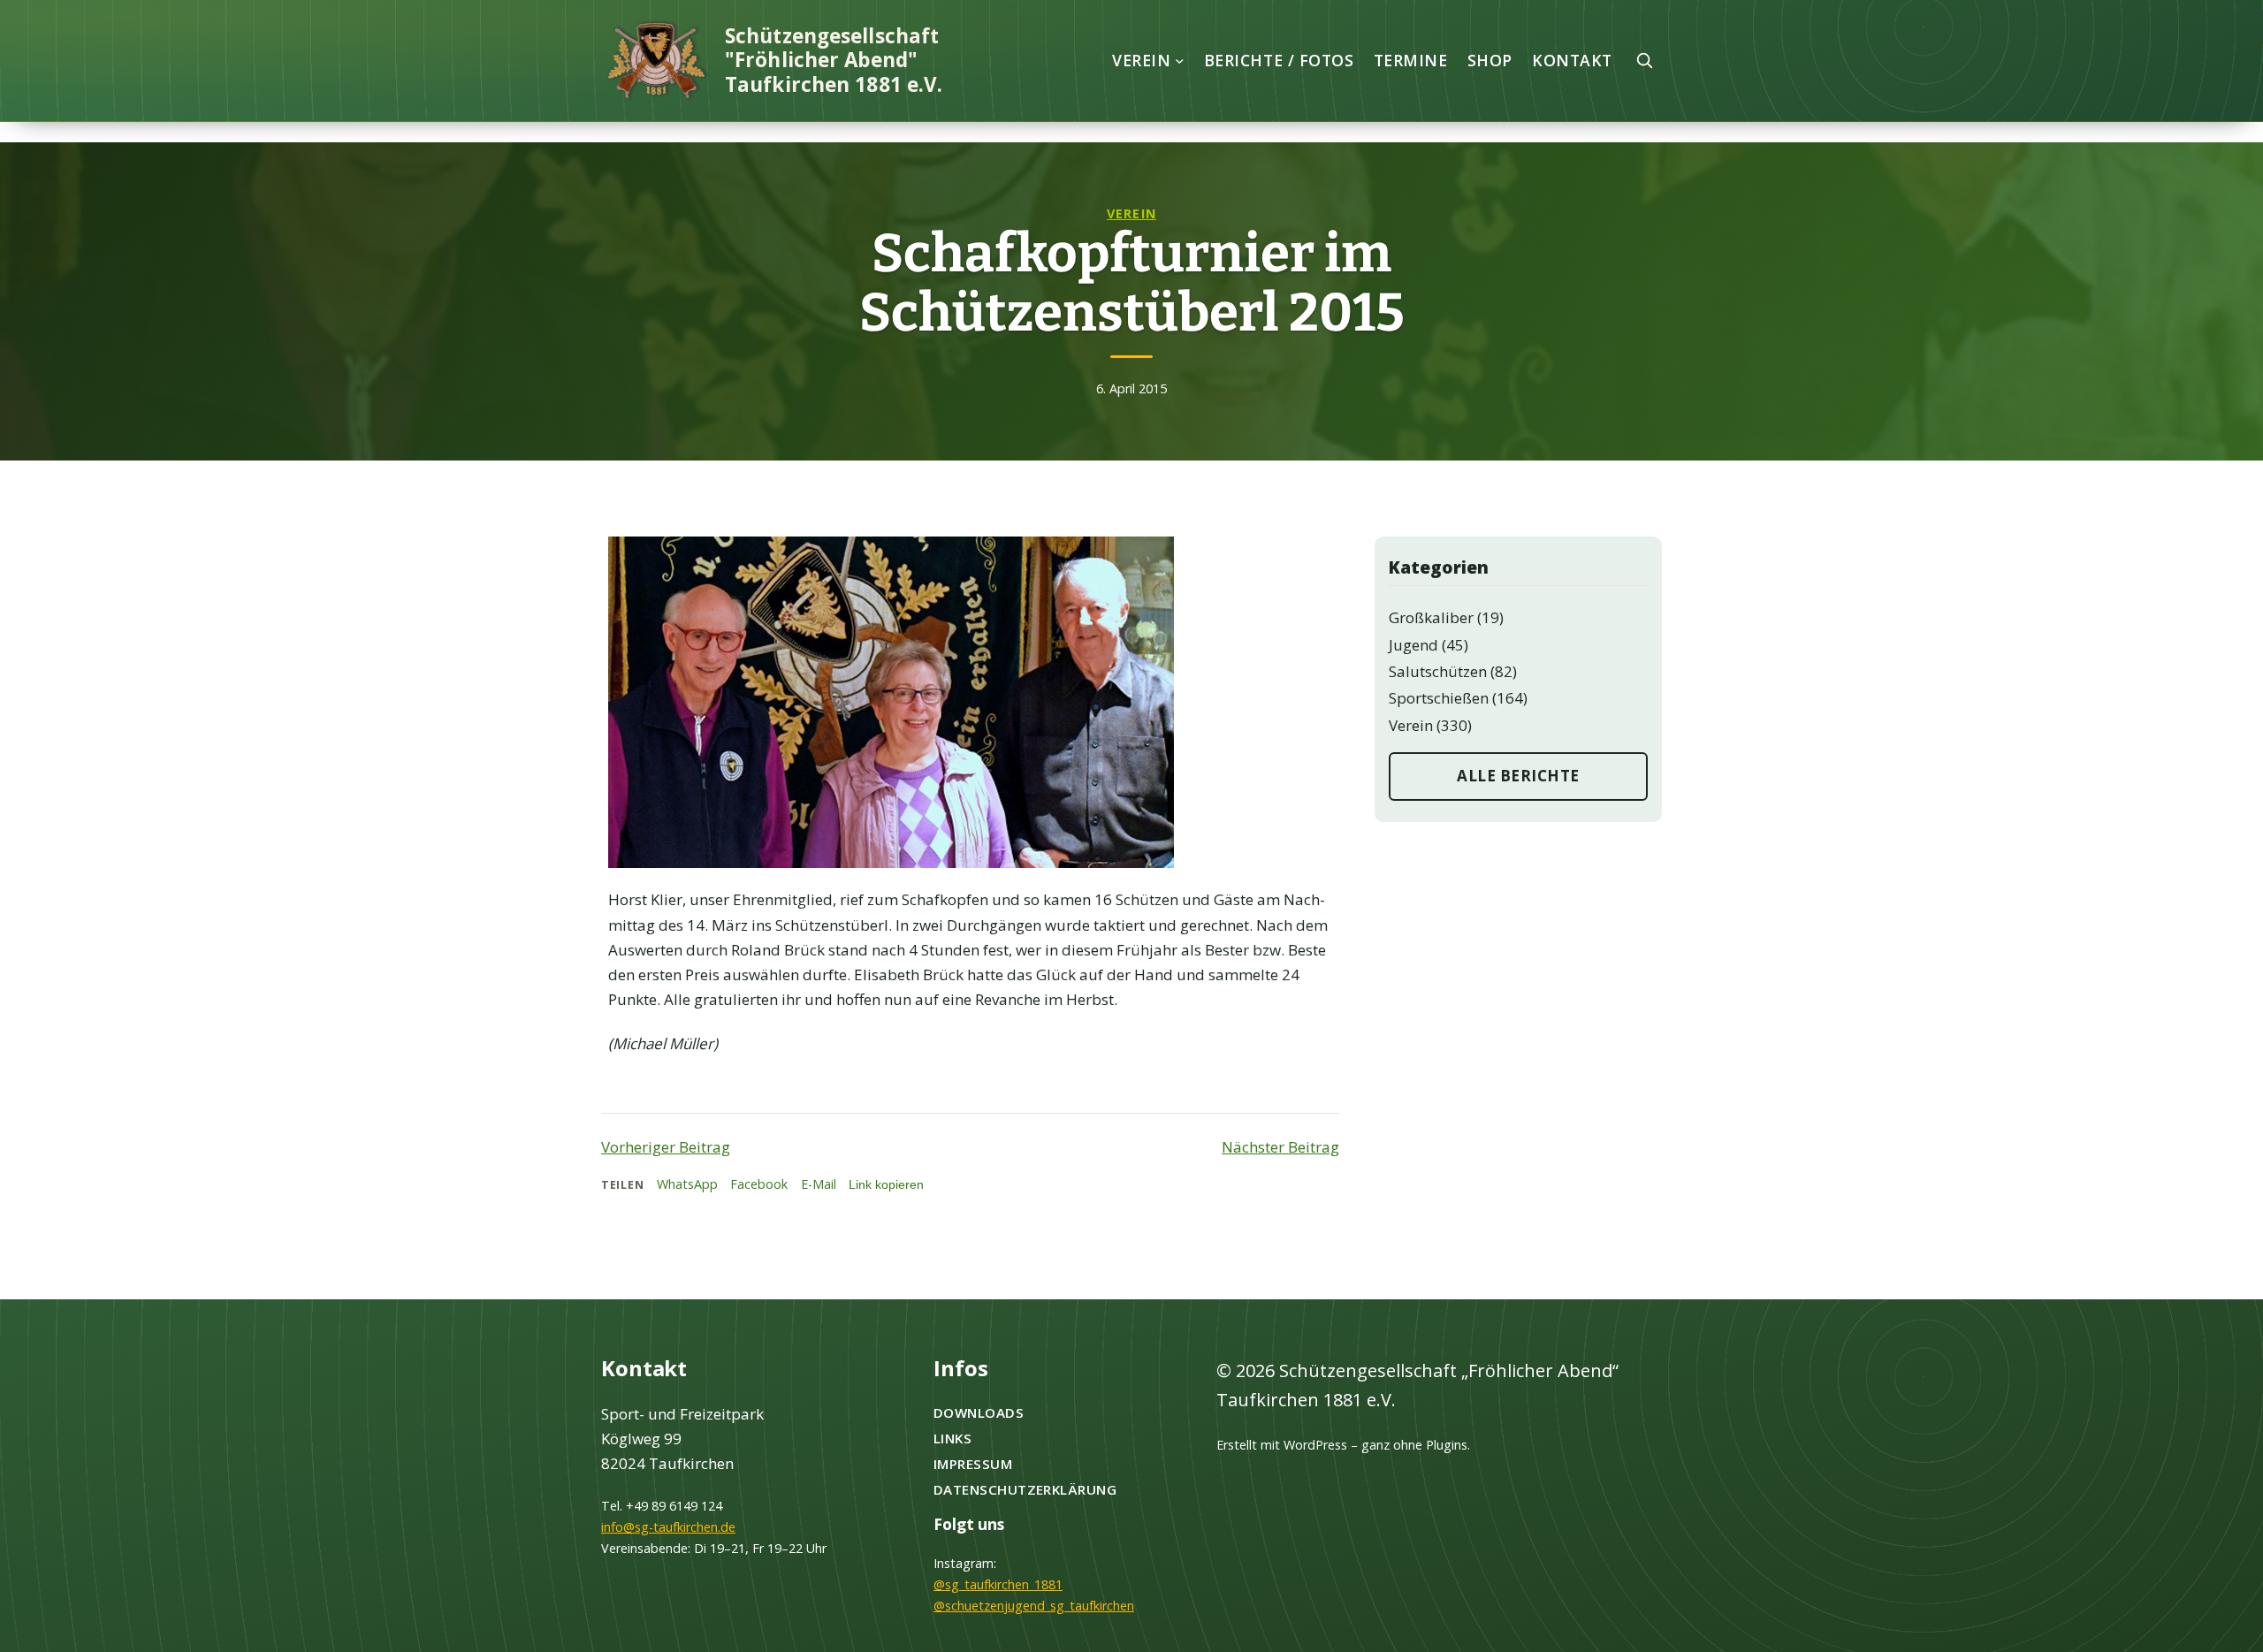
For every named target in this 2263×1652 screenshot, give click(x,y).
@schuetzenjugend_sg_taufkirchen (1034, 1606)
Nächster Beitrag (1280, 1147)
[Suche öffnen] (1644, 60)
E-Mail (819, 1184)
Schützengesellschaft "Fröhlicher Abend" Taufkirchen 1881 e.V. (834, 60)
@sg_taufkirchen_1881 (998, 1584)
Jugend (1413, 645)
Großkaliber (1431, 617)
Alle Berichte (1518, 776)
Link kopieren (886, 1184)
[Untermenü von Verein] (1180, 61)
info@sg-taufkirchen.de (668, 1527)
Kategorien (1439, 567)
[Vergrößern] (1151, 560)
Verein (1131, 213)
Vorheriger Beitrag (666, 1147)
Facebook (759, 1184)
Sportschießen (1439, 698)
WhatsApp (687, 1184)
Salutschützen (1438, 671)
